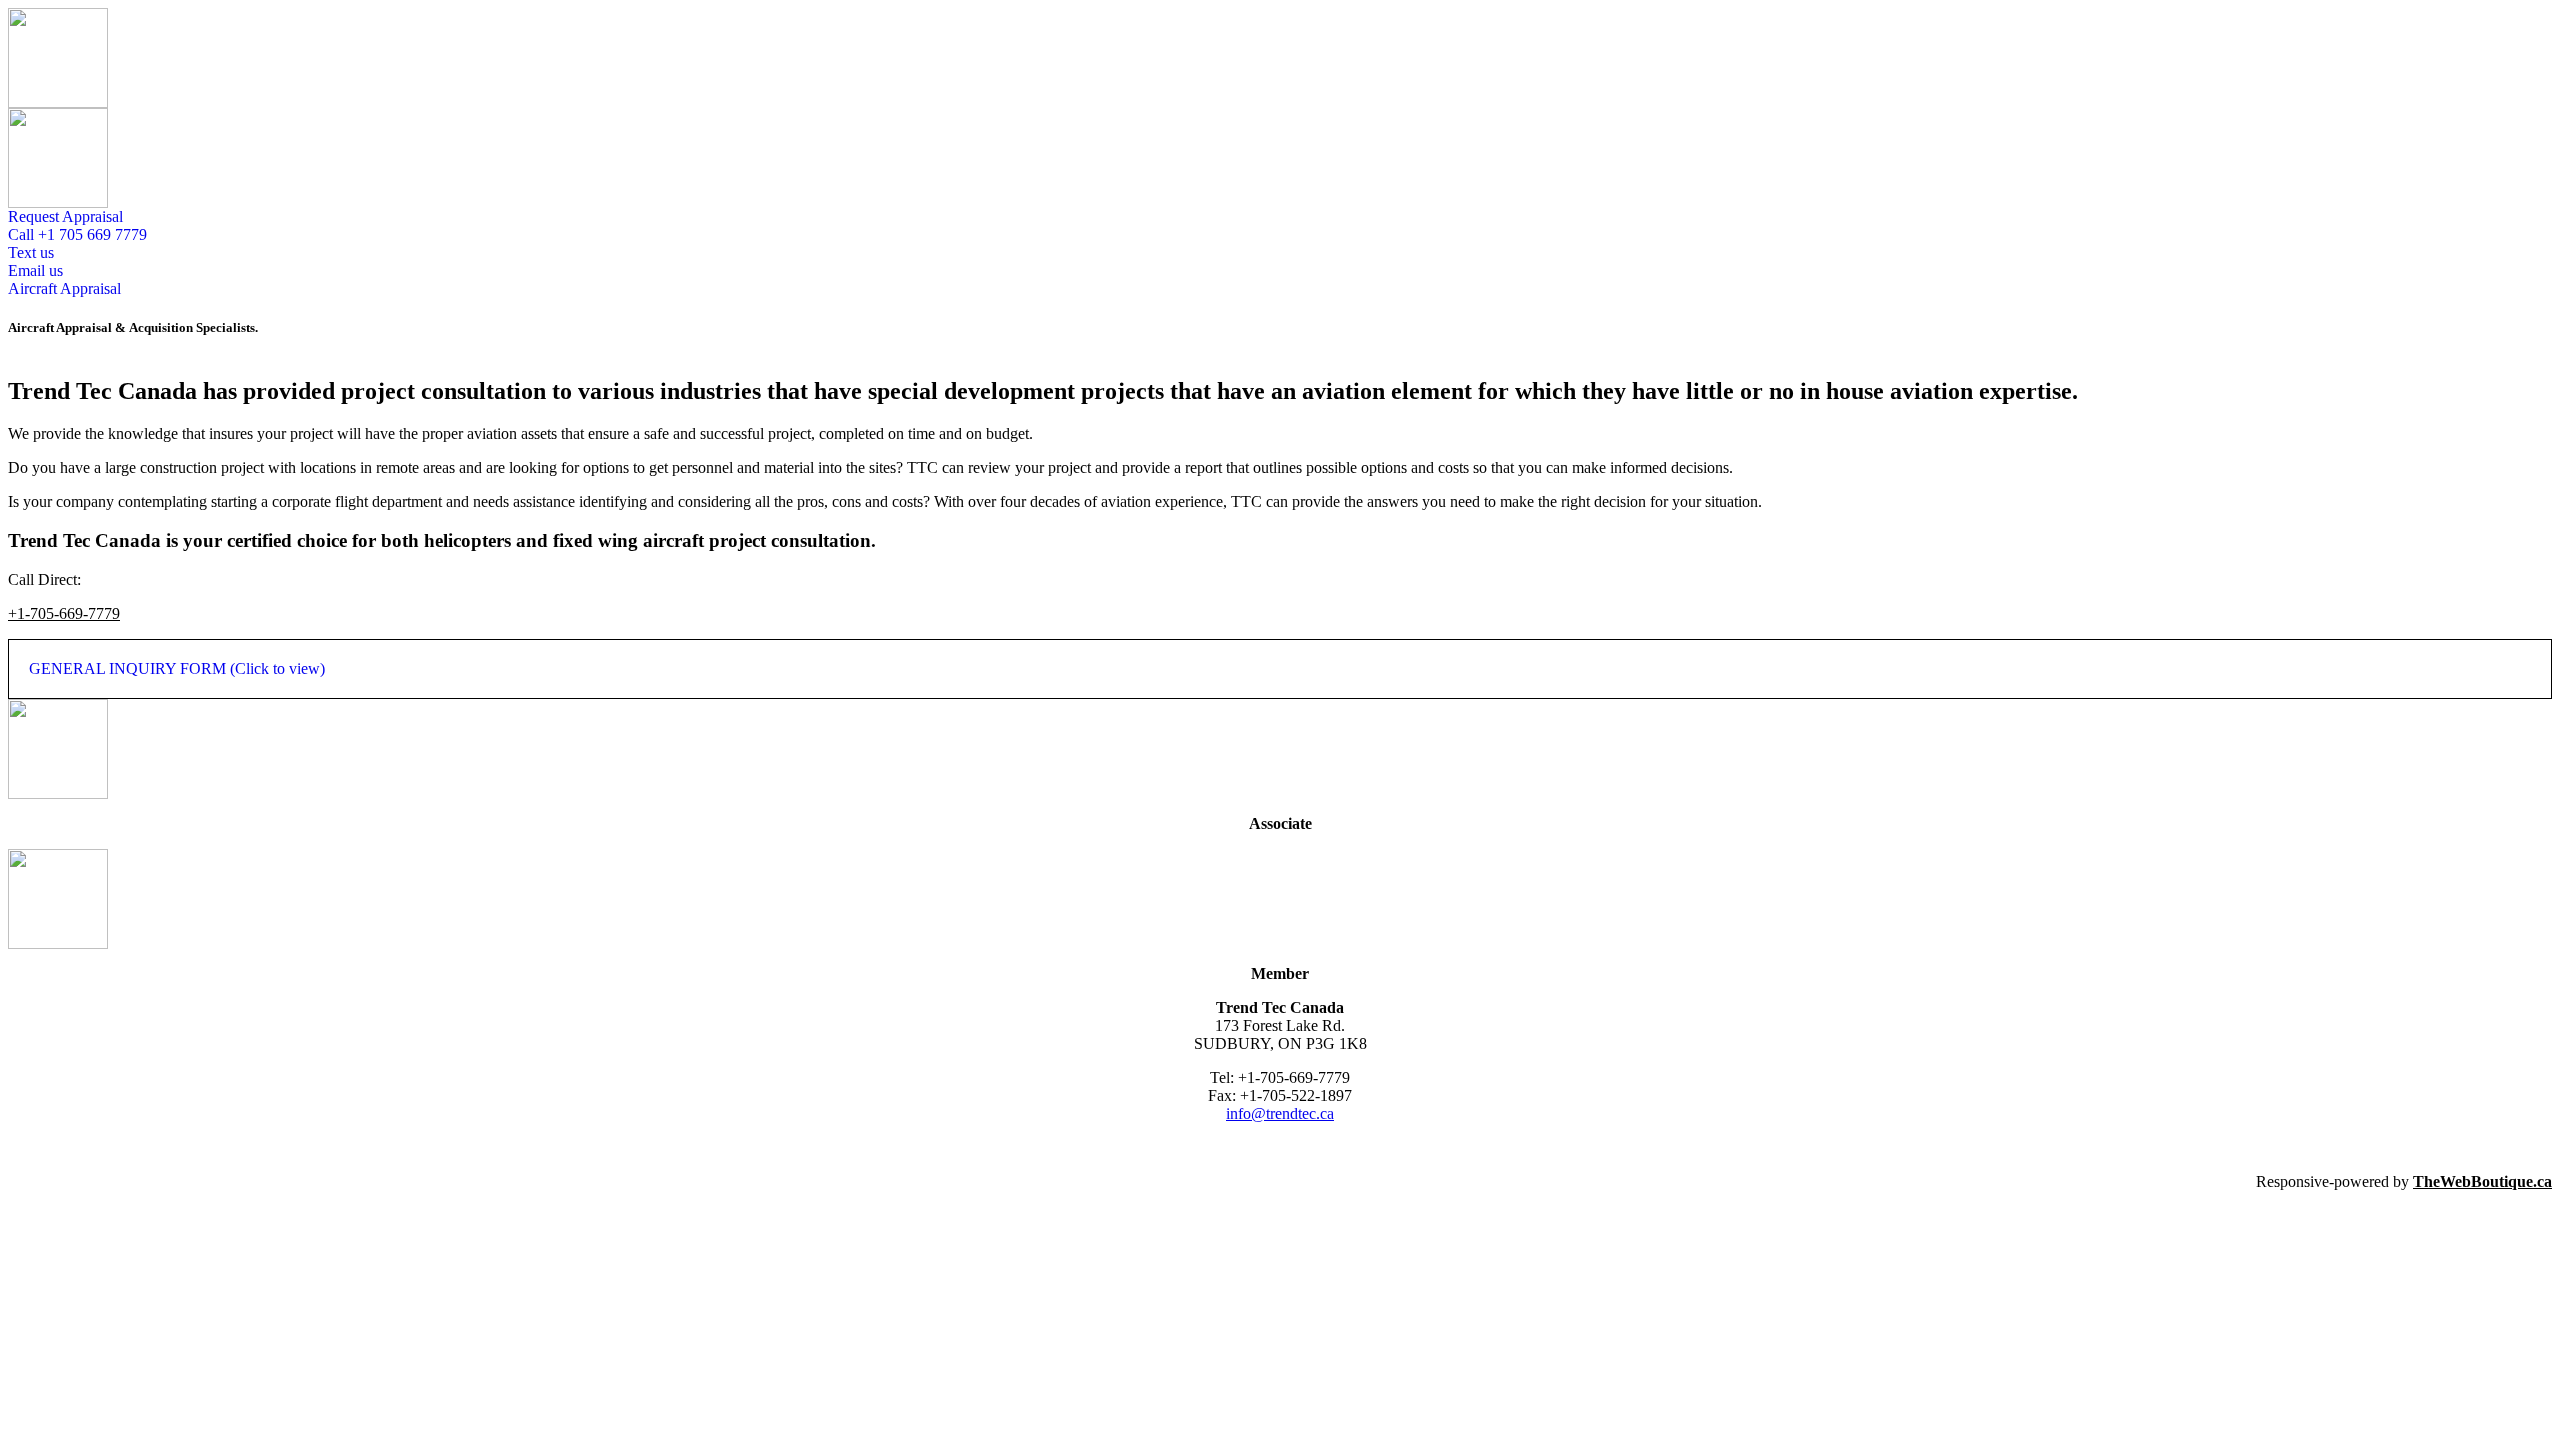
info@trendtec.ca (1280, 1113)
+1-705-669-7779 (64, 613)
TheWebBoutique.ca (2482, 1181)
